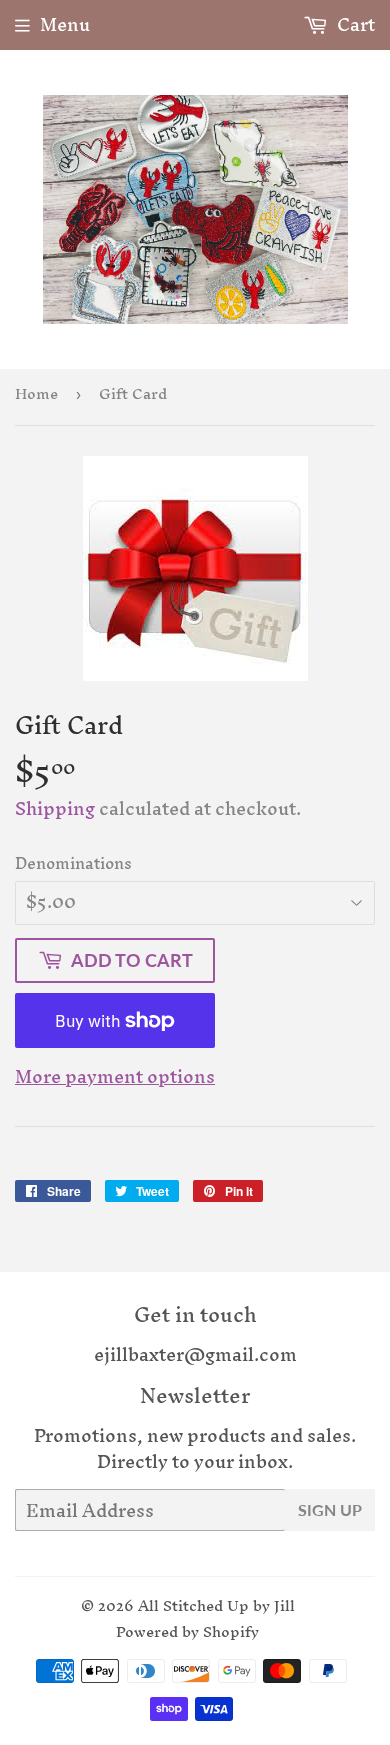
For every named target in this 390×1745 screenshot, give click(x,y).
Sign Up (330, 1509)
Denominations (73, 863)
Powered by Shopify (187, 1631)
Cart (354, 24)
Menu (65, 24)
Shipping (55, 808)
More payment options (115, 1077)
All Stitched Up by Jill (216, 1605)
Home (36, 393)
